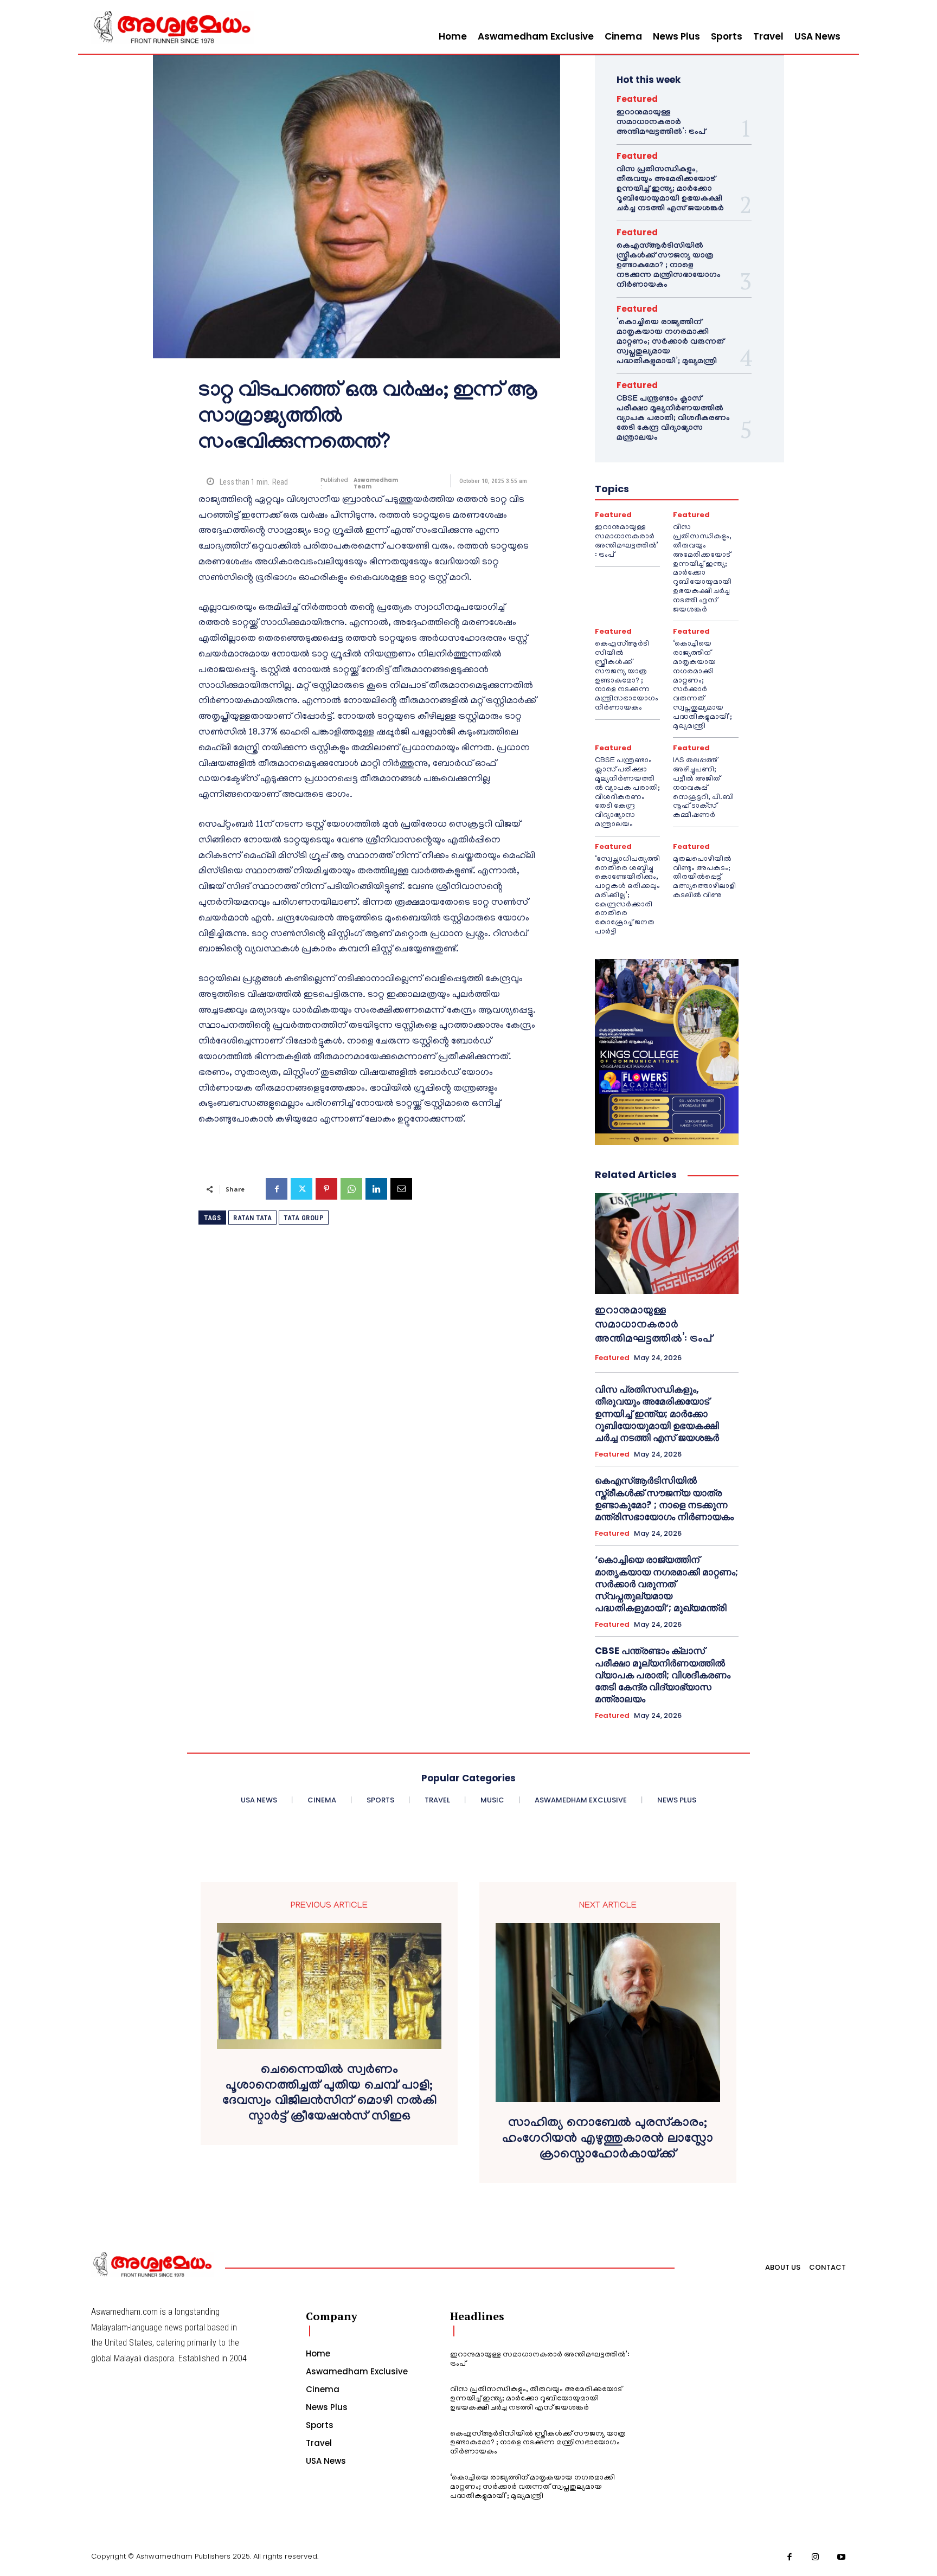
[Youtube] (842, 2558)
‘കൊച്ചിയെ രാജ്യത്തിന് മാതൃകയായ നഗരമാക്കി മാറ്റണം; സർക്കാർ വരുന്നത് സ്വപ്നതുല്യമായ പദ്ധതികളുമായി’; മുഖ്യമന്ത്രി (670, 343)
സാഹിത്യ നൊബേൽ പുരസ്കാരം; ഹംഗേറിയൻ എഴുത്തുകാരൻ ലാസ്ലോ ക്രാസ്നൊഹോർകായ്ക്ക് (608, 2140)
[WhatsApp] (351, 1189)
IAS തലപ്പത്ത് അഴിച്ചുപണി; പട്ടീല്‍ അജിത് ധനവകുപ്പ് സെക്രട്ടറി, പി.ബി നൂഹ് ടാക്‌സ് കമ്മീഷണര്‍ (703, 788)
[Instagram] (816, 2558)
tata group (304, 1218)
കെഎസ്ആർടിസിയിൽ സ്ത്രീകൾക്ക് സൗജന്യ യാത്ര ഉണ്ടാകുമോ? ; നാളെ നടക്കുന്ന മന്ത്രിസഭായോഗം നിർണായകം (669, 266)
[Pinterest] (326, 1189)
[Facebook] (277, 1189)
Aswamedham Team (376, 484)
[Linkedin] (376, 1189)
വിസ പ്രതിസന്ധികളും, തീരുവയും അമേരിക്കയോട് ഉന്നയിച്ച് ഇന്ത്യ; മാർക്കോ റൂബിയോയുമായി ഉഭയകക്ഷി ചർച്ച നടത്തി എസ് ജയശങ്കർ (670, 190)
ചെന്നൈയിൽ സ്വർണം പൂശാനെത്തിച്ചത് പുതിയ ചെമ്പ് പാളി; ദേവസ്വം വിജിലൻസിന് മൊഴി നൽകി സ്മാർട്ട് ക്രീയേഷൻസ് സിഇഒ (329, 2095)
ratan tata (252, 1218)
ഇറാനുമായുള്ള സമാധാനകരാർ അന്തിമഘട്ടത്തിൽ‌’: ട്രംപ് (661, 123)
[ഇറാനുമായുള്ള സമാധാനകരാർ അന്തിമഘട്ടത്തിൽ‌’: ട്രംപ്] (667, 1244)
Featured (637, 99)
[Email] (401, 1189)
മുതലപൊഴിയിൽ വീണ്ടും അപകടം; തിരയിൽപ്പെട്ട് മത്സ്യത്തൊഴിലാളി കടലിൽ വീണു (704, 878)
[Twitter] (301, 1189)
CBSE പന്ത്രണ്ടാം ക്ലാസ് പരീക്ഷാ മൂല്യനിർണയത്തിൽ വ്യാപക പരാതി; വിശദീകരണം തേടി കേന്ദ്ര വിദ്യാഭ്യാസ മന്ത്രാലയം (673, 419)
